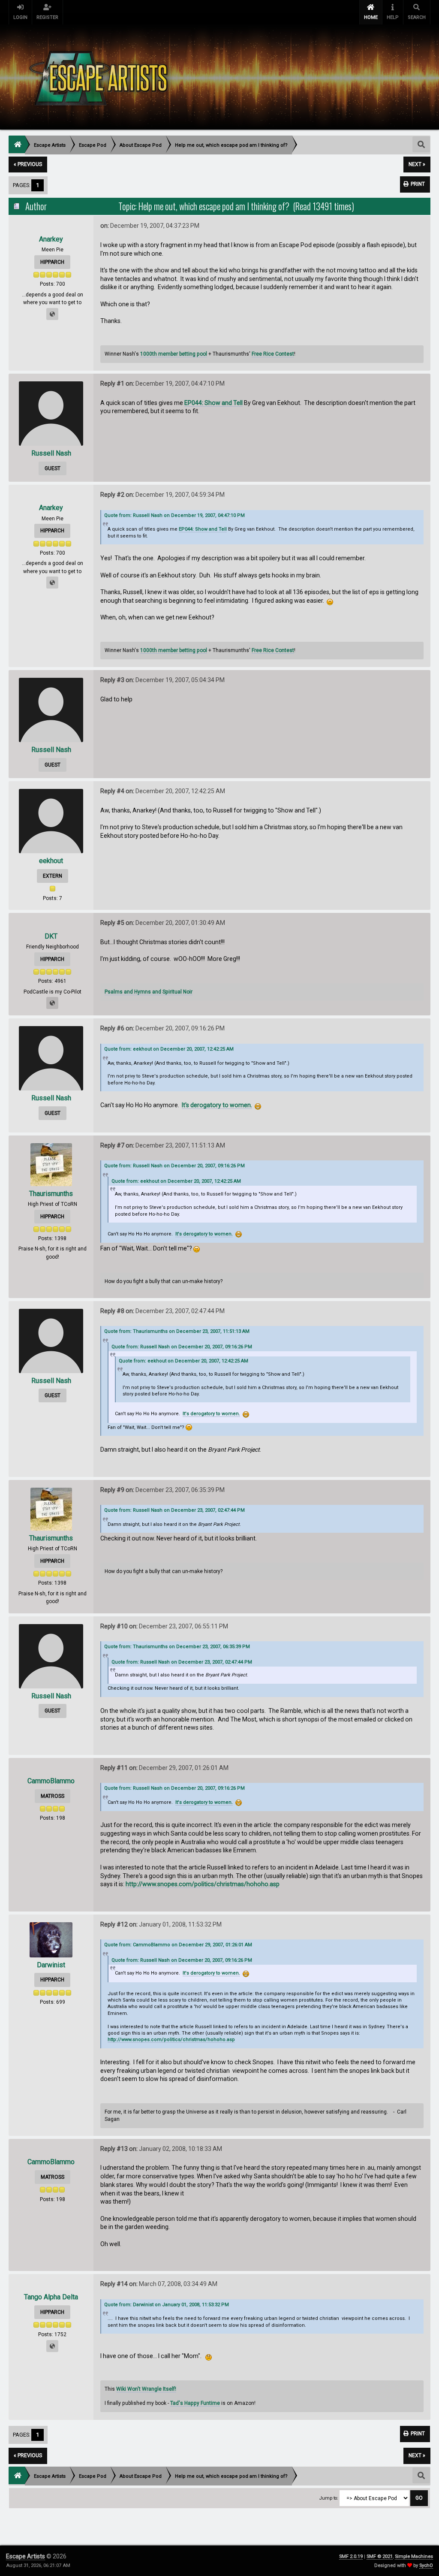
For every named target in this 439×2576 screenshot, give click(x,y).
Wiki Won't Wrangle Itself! (146, 2389)
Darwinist (51, 1965)
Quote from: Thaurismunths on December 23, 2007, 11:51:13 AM (177, 1331)
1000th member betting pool (174, 354)
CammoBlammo (51, 1781)
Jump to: (329, 2498)
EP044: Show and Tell (213, 403)
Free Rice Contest (273, 354)
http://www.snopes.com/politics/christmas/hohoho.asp (203, 1884)
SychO (426, 2565)
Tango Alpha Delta (51, 2297)
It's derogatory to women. (217, 1105)
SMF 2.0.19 (351, 2556)
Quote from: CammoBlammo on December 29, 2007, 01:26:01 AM (178, 1945)
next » (417, 164)
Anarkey (51, 239)
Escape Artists (26, 2556)
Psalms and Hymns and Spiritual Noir (149, 992)
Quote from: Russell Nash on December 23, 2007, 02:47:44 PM (174, 1510)
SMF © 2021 (380, 2556)
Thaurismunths (51, 1194)
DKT (51, 936)
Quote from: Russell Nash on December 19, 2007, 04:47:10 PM (174, 515)
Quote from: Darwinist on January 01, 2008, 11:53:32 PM (167, 2305)
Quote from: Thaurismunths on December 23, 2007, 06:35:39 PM (177, 1647)
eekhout (51, 861)
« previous (28, 164)
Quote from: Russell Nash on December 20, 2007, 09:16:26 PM (174, 1166)
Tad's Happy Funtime (195, 2403)
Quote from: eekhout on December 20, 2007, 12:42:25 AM (169, 1049)
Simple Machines (414, 2556)
